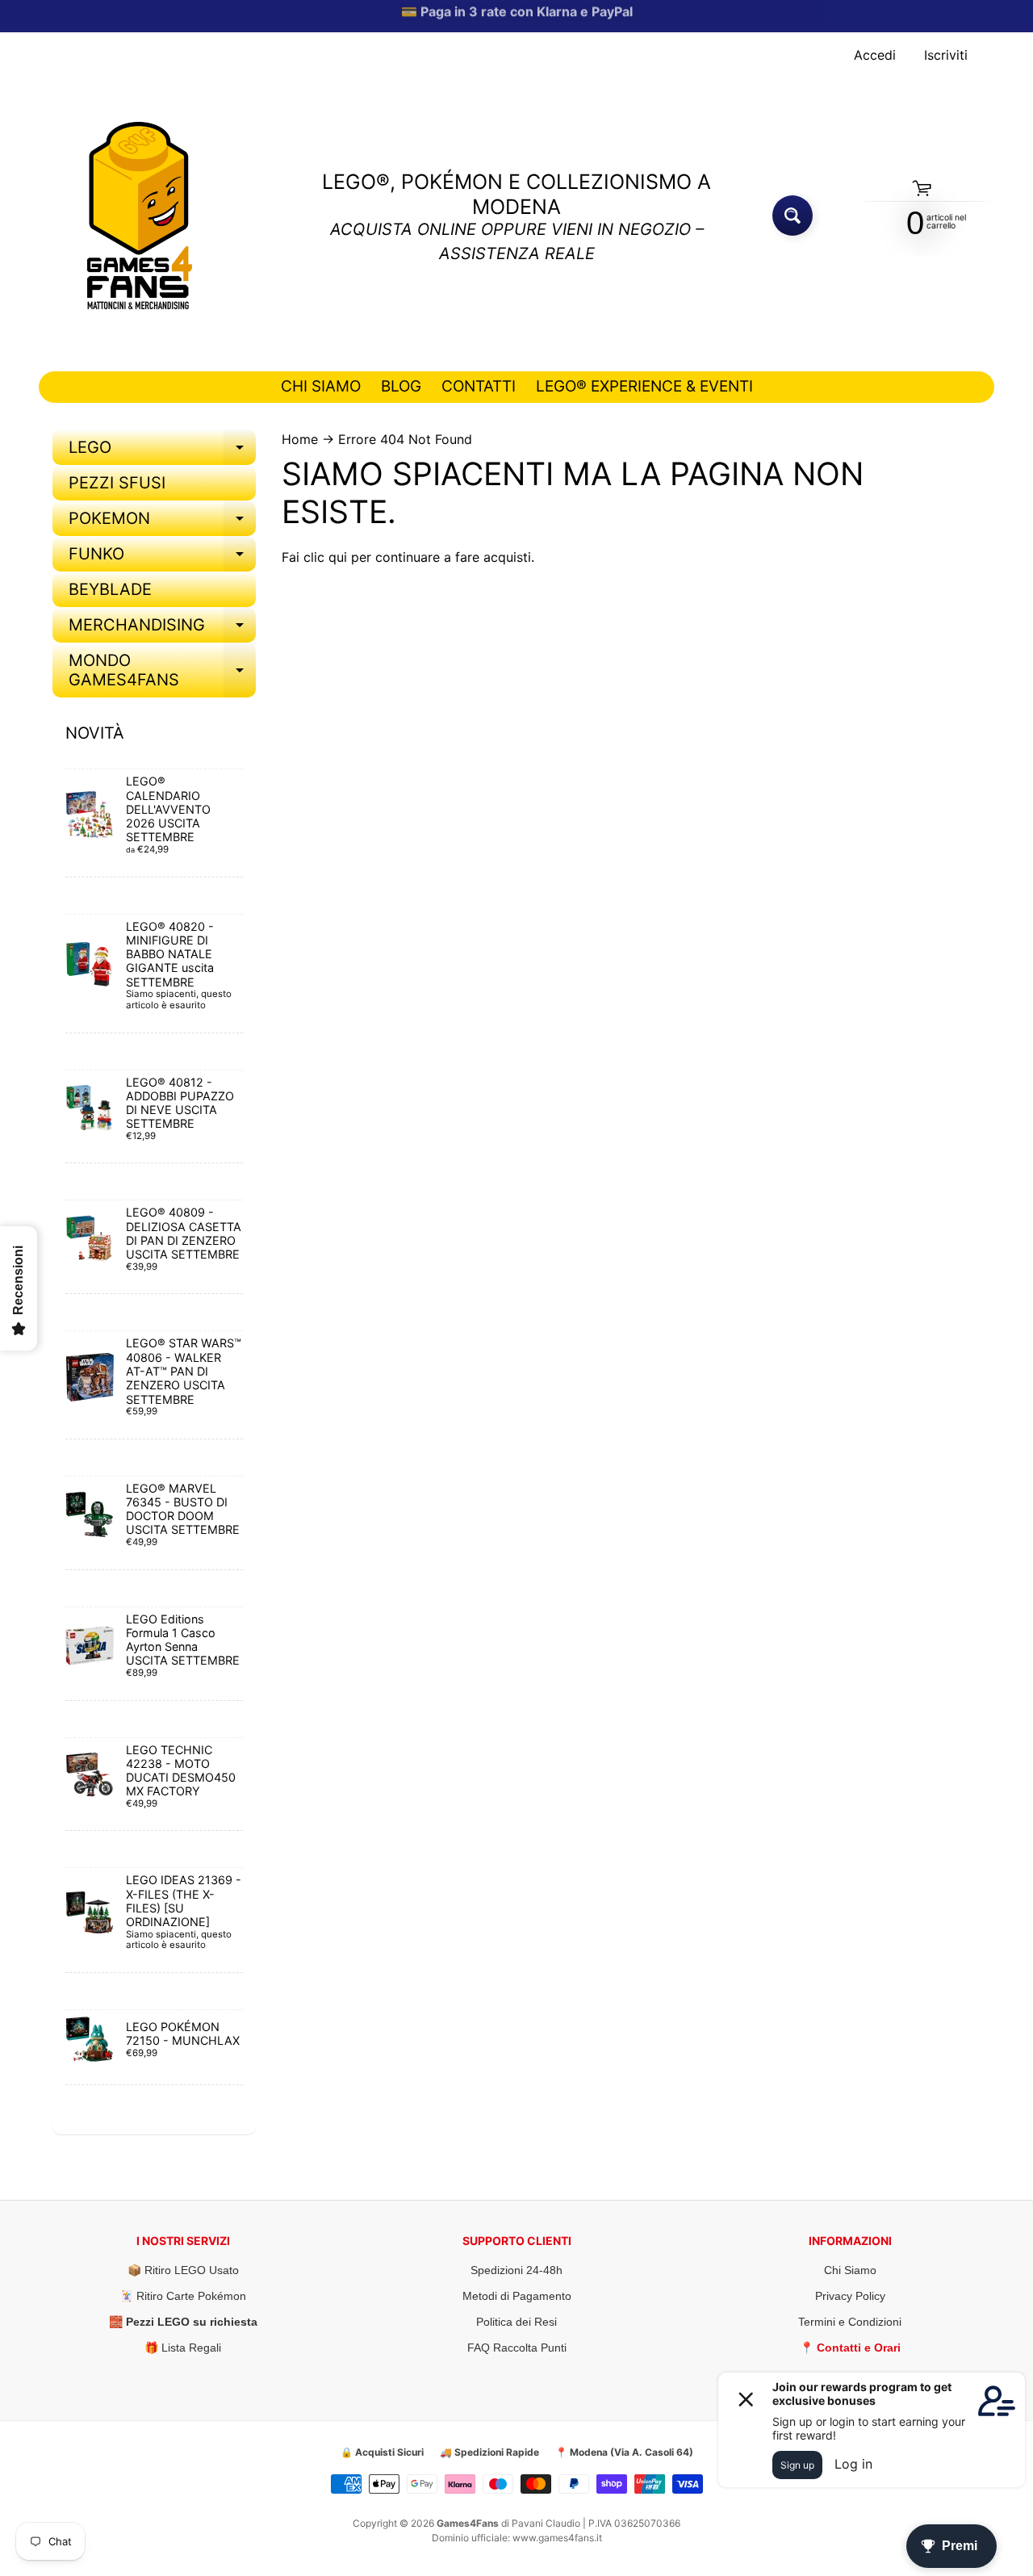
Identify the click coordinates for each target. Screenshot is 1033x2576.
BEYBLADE (110, 589)
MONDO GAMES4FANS (162, 671)
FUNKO (162, 558)
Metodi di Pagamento (517, 2296)
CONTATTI (479, 386)
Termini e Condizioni (850, 2322)
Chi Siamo (850, 2270)
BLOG (401, 386)
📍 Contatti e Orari (850, 2348)
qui (338, 557)
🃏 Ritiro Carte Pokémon (183, 2296)
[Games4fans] (140, 216)
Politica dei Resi (516, 2322)
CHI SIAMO (321, 386)
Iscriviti (946, 55)
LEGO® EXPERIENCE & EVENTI (644, 386)
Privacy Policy (850, 2296)
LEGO (162, 451)
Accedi (875, 55)
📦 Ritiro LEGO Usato (183, 2270)
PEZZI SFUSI (117, 483)
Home (300, 439)
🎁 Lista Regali (183, 2348)
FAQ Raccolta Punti (517, 2348)
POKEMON (162, 522)
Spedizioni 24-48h (516, 2270)
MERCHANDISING (162, 629)
